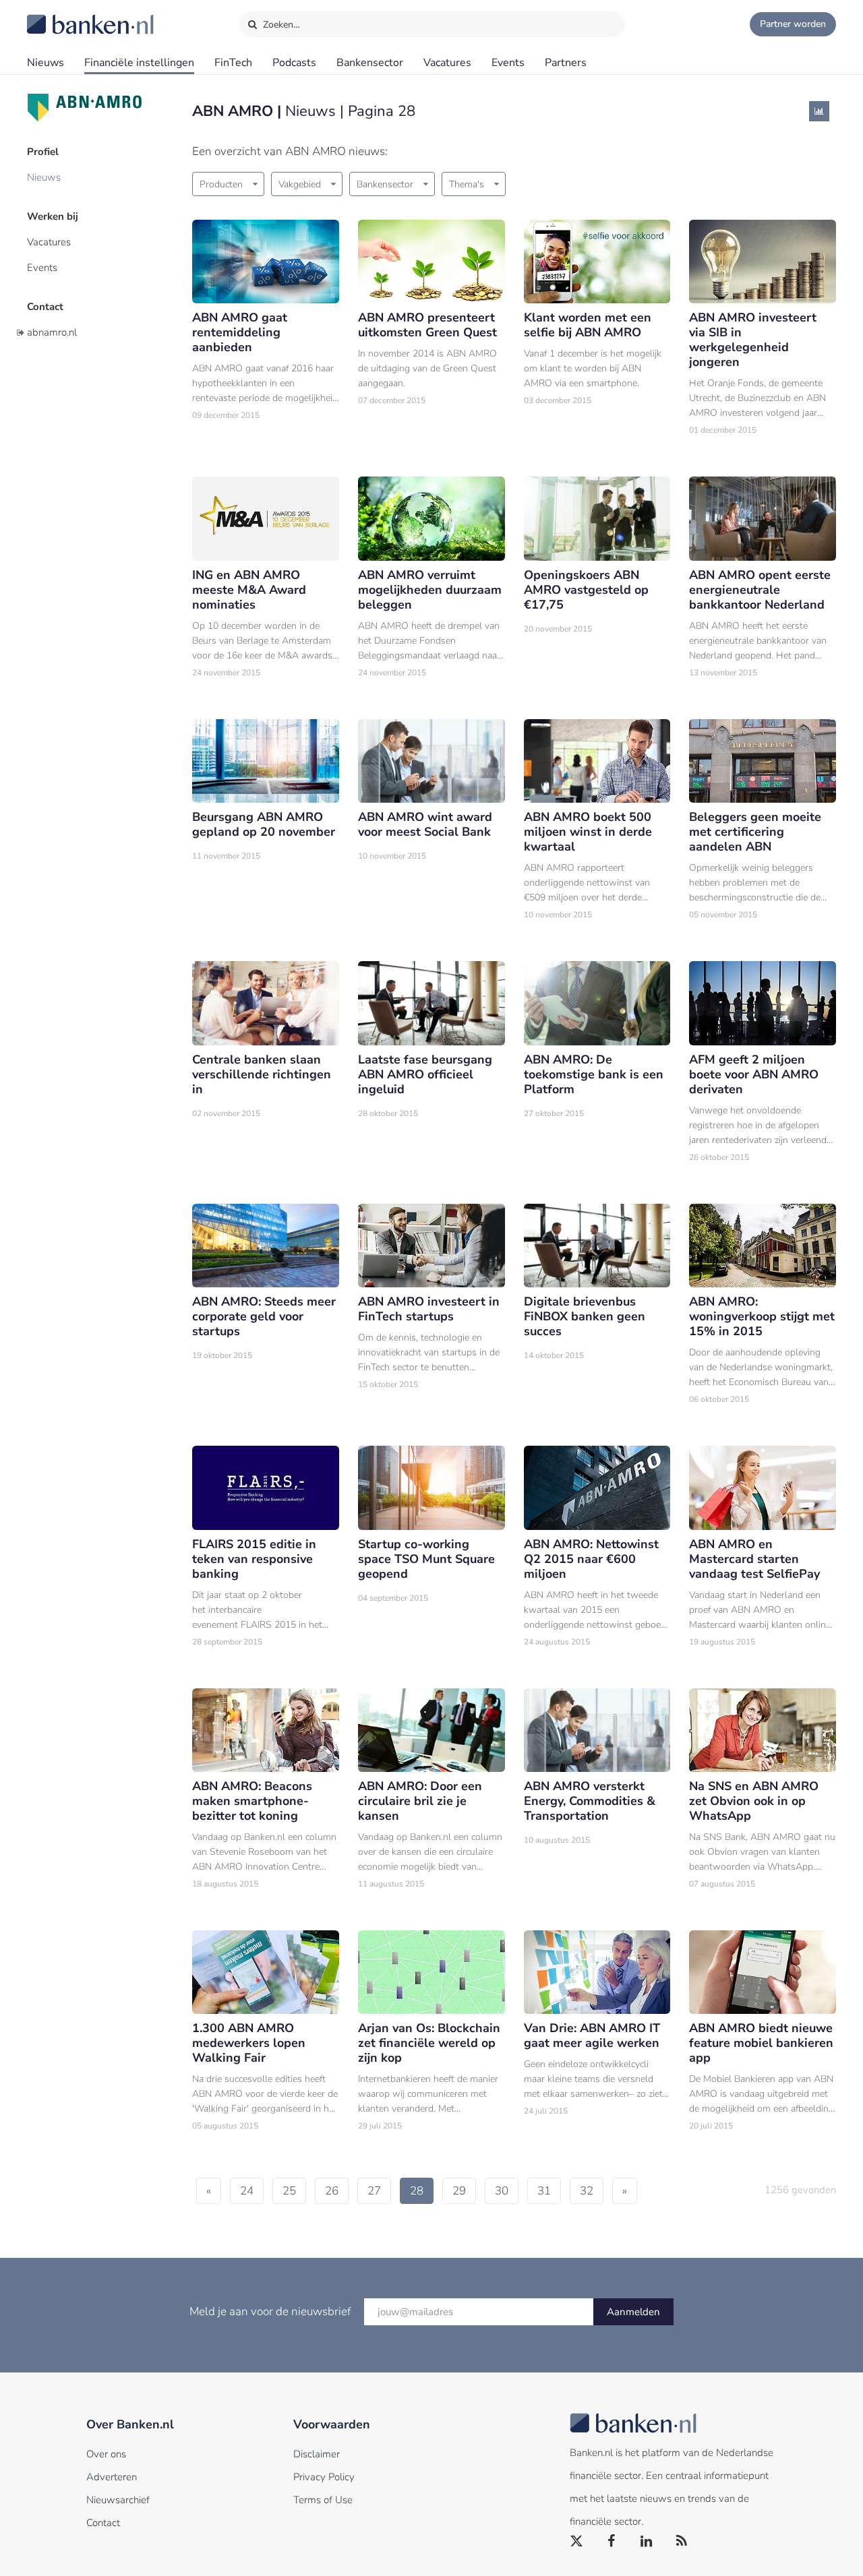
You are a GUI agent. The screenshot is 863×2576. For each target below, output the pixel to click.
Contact (45, 307)
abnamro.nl (52, 332)
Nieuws (46, 63)
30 (502, 2191)
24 (247, 2191)
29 (459, 2191)
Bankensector (370, 63)
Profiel (43, 152)
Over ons (106, 2454)
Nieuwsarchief (118, 2500)
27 (374, 2191)
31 (544, 2191)
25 (289, 2191)
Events (508, 63)
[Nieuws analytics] (819, 111)
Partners (566, 63)
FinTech (233, 63)
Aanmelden (633, 2312)
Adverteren (112, 2477)
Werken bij (53, 216)
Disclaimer (317, 2454)
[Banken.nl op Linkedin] (647, 2542)
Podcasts (294, 63)
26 (332, 2191)
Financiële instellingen (139, 63)
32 (587, 2191)
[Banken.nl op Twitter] (577, 2542)
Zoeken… (280, 25)
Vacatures (447, 63)
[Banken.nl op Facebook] (612, 2542)
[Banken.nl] (57, 16)
